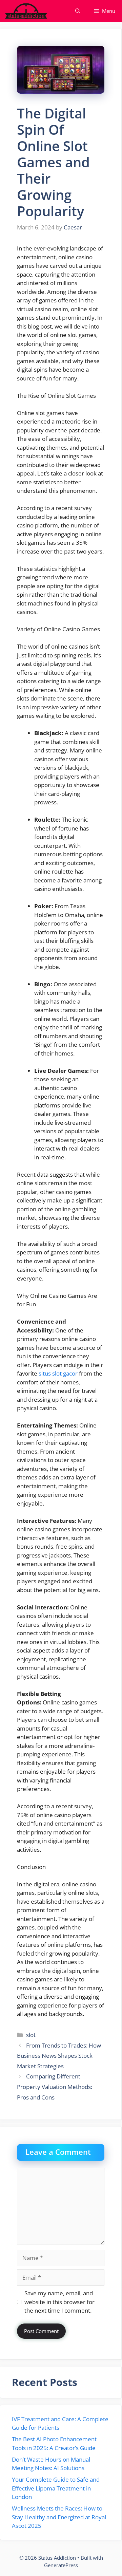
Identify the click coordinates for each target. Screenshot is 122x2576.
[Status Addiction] (26, 11)
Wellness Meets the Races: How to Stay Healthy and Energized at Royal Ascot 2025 (59, 2517)
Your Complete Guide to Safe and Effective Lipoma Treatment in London (56, 2488)
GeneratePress (61, 2565)
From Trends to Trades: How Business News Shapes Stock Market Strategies (59, 2056)
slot (31, 2035)
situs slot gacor (58, 1373)
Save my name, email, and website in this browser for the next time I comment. (59, 2302)
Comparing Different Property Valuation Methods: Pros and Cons (55, 2087)
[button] (78, 11)
